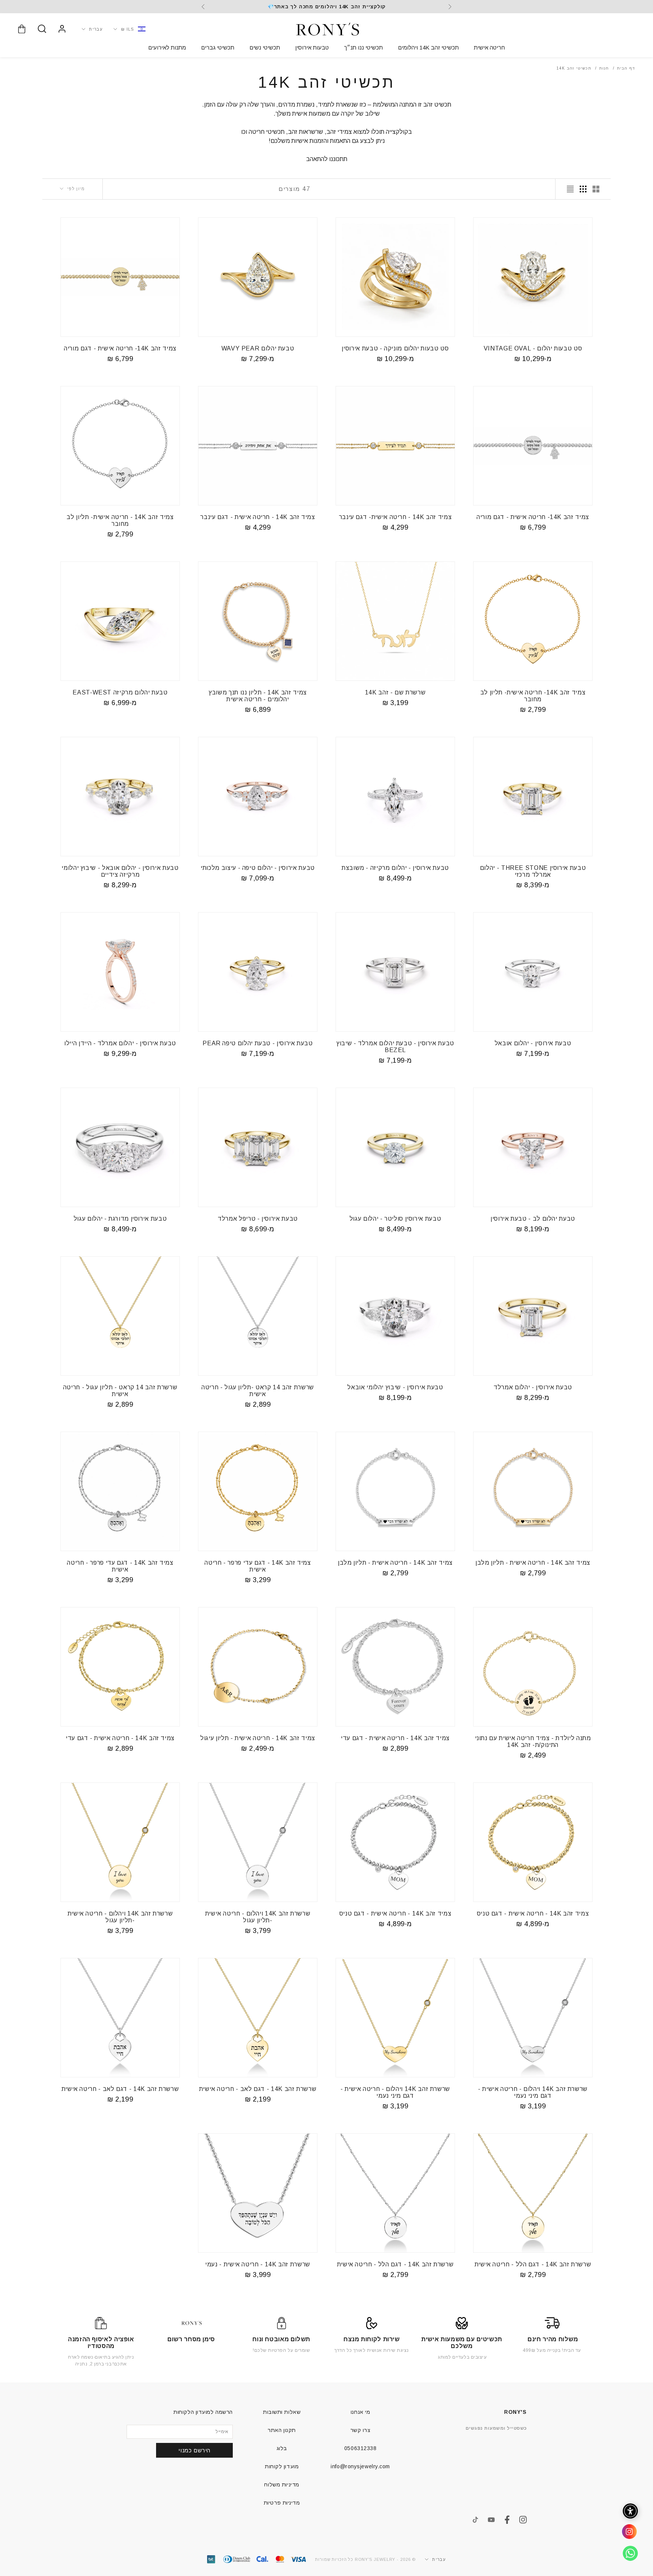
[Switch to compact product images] (570, 189)
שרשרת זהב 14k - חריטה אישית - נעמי (258, 2264)
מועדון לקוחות (282, 2466)
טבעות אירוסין (312, 47)
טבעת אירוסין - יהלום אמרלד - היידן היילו (120, 1043)
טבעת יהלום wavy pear (258, 348)
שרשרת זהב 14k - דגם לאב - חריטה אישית (258, 2089)
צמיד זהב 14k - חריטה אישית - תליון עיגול (258, 1738)
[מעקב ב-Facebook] (507, 2520)
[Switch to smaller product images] (583, 189)
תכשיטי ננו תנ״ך (363, 47)
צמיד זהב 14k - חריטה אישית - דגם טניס (533, 1913)
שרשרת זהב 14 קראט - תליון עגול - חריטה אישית (120, 1391)
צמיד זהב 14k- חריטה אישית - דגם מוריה (120, 348)
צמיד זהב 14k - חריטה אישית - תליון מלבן (533, 1563)
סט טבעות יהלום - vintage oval (533, 348)
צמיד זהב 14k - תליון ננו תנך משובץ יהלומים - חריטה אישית (258, 696)
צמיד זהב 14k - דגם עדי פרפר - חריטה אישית (258, 1566)
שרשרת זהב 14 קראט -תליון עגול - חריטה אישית (258, 1391)
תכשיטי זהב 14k (574, 68)
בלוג (282, 2448)
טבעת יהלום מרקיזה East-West (120, 692)
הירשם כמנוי (194, 2450)
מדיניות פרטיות (282, 2503)
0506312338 (361, 2448)
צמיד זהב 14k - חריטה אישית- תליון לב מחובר (120, 520)
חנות (604, 68)
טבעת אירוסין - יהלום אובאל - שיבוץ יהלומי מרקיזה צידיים (120, 871)
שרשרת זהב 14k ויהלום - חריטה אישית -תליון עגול (258, 1917)
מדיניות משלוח (282, 2485)
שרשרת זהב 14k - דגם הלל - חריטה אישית (533, 2264)
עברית (96, 29)
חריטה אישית (489, 47)
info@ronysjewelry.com (360, 2466)
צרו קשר (361, 2430)
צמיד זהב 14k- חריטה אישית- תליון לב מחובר (533, 696)
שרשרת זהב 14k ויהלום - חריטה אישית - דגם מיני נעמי (533, 2092)
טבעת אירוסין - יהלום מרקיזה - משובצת (395, 868)
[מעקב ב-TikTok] (475, 2520)
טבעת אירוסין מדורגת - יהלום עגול (120, 1219)
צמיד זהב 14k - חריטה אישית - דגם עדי (395, 1738)
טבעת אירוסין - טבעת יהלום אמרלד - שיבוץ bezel (395, 1047)
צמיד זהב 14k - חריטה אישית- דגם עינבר (395, 517)
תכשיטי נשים (265, 47)
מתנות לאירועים (167, 47)
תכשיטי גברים (218, 47)
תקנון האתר (282, 2430)
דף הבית (626, 68)
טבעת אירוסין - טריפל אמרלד (258, 1219)
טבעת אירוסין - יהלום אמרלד (533, 1387)
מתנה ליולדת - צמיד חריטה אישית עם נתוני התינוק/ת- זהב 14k (533, 1741)
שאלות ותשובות (282, 2412)
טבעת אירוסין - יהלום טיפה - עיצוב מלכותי (258, 868)
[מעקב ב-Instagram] (523, 2520)
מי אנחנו (360, 2412)
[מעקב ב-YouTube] (491, 2520)
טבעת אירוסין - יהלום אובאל (533, 1043)
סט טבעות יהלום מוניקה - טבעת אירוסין (395, 348)
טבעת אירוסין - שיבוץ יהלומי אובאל (395, 1387)
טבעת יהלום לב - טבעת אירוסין (533, 1219)
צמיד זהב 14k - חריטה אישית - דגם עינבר (258, 517)
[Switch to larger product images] (596, 189)
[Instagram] (627, 2534)
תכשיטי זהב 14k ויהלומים (428, 47)
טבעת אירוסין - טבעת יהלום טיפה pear (258, 1043)
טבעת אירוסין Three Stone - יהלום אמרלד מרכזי (533, 871)
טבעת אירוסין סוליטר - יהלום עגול (395, 1219)
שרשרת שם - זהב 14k (395, 692)
